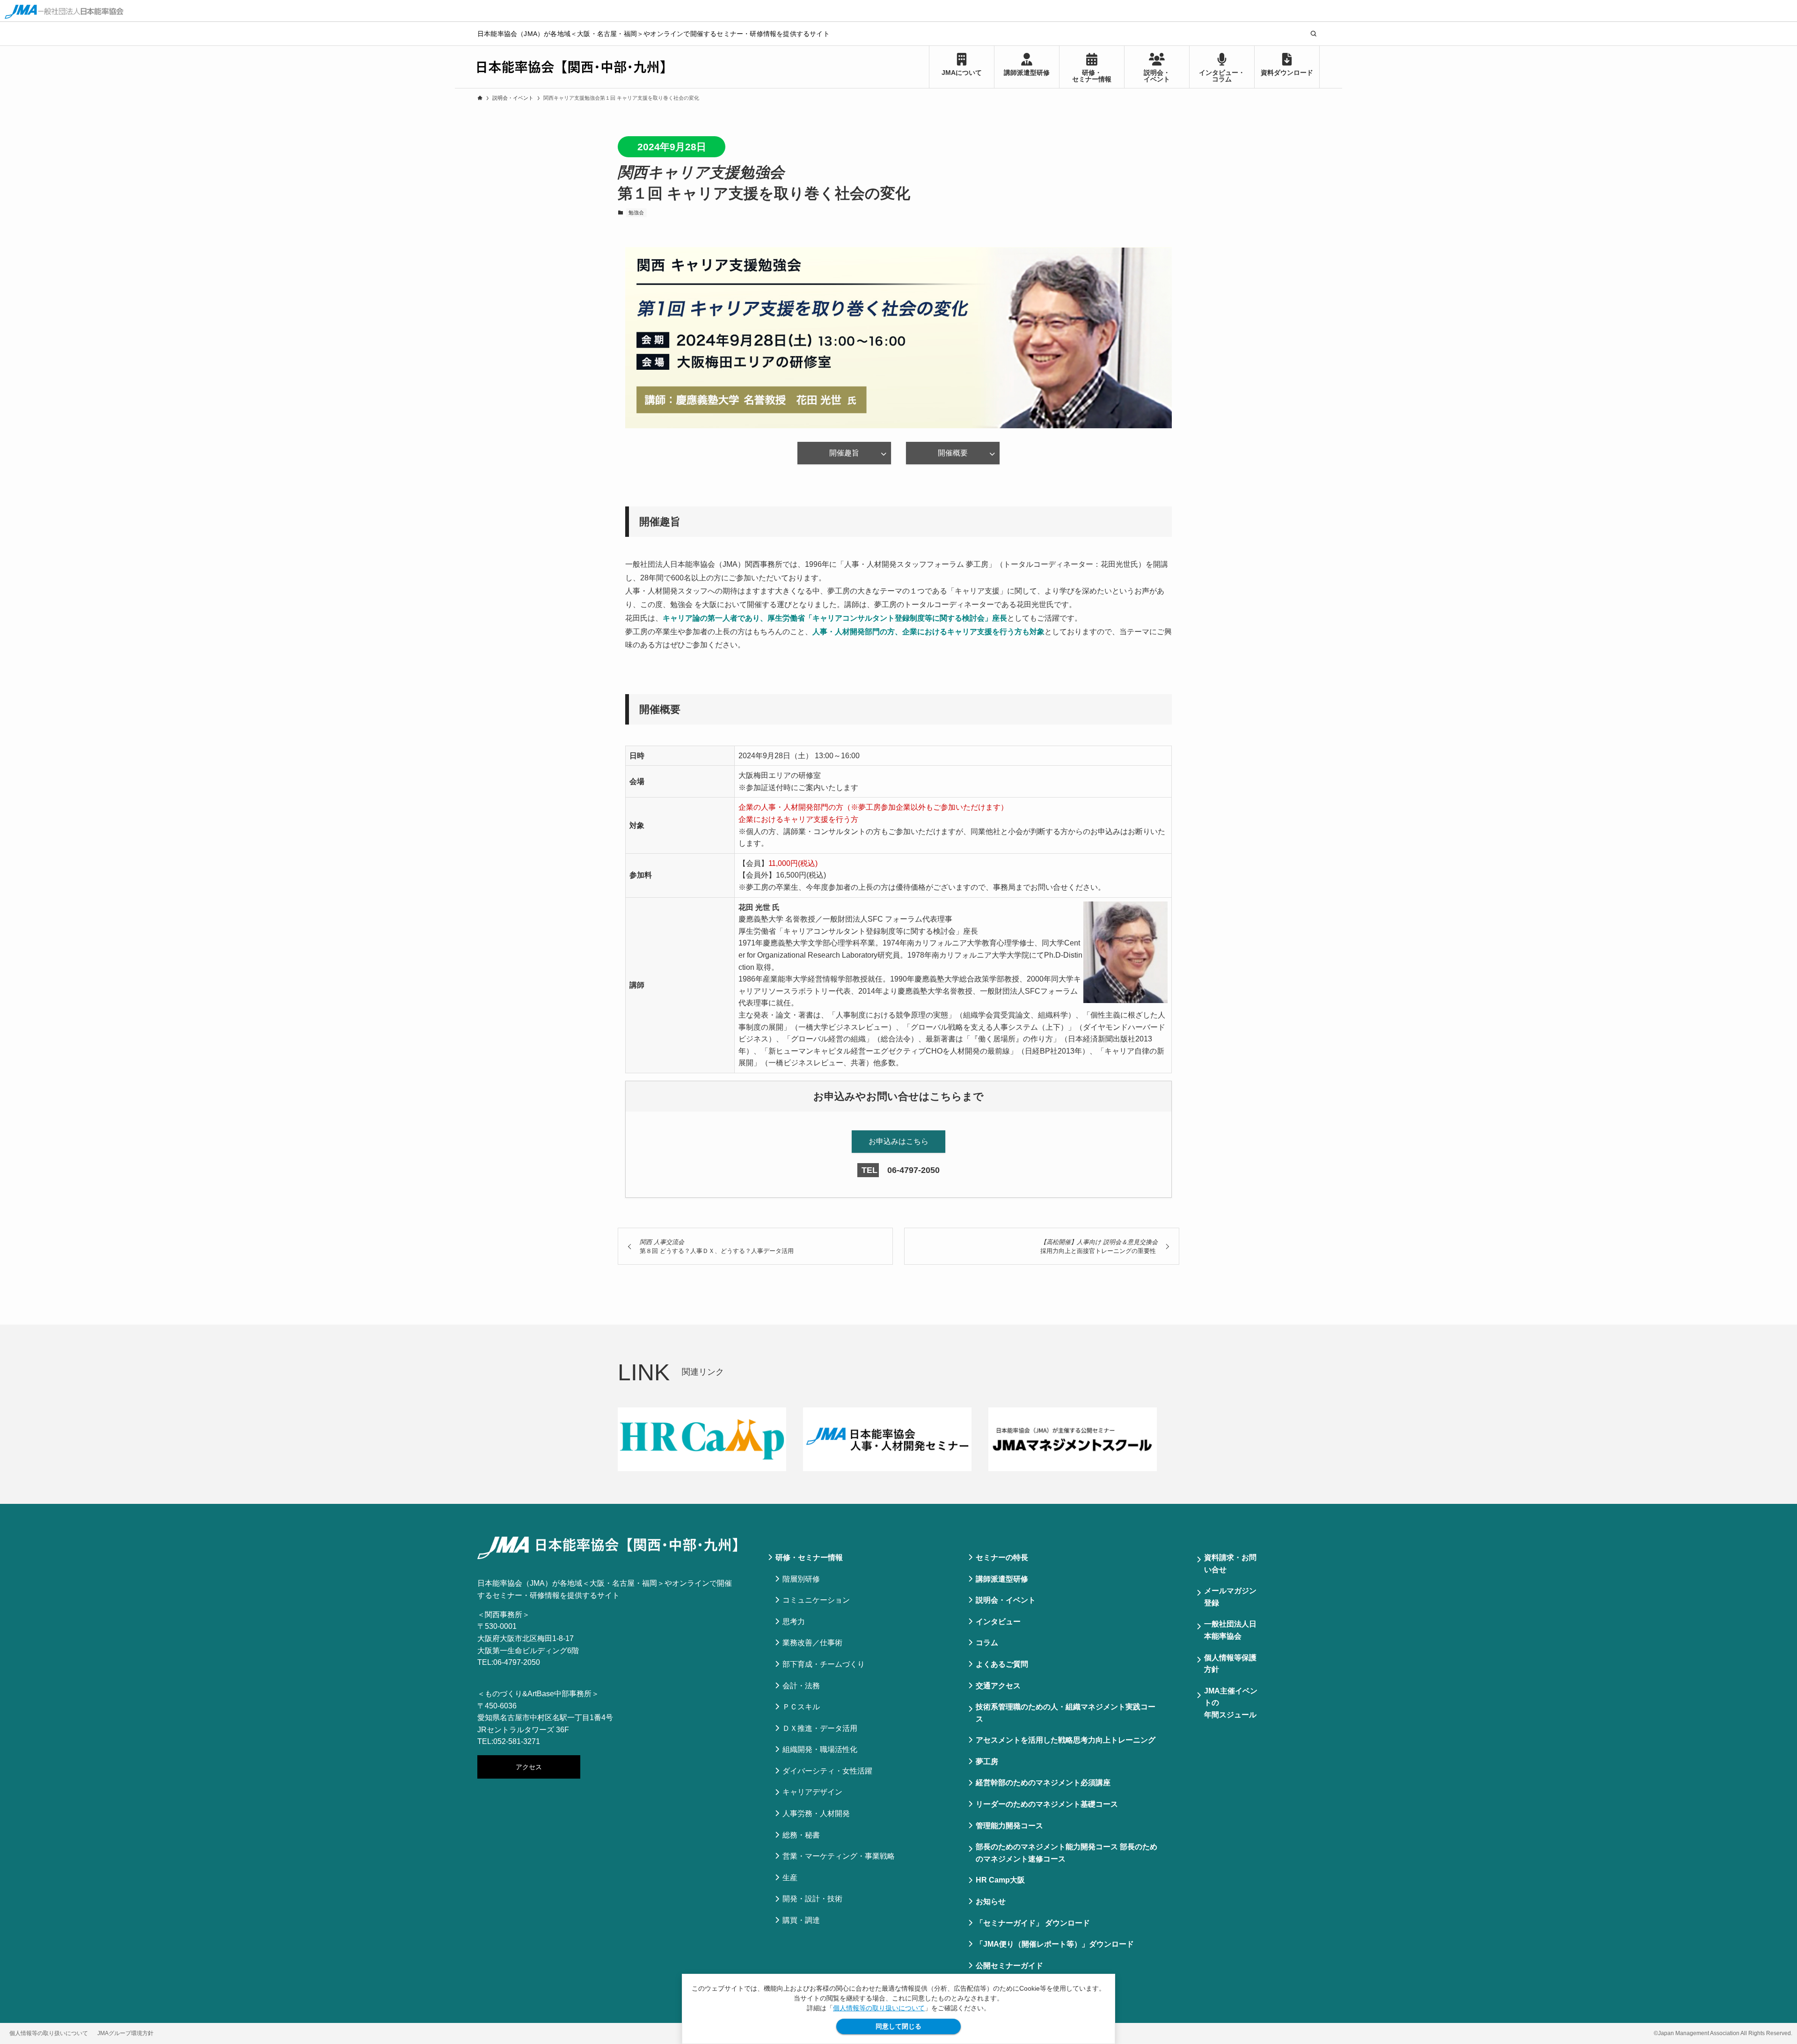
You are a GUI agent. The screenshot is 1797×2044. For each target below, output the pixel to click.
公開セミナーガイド (1009, 1966)
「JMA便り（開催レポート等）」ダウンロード (1055, 1944)
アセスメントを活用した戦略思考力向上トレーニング (1066, 1740)
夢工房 (987, 1762)
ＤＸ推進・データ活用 (820, 1728)
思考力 (794, 1622)
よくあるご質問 (1002, 1664)
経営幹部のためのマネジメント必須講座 (1043, 1783)
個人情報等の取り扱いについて (879, 2008)
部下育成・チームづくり (824, 1664)
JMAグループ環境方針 (125, 2033)
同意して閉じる (898, 2026)
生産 (790, 1878)
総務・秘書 (801, 1835)
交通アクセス (998, 1686)
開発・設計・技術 (812, 1899)
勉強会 (636, 212)
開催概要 (953, 453)
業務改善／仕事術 (812, 1643)
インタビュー (998, 1622)
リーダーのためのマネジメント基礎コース (1047, 1804)
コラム (987, 1643)
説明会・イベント (1006, 1600)
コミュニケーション (816, 1600)
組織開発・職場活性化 (820, 1749)
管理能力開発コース (1009, 1826)
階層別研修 (801, 1579)
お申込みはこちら (898, 1141)
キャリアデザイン (812, 1792)
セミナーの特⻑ (1002, 1557)
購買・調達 (801, 1920)
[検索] (1314, 34)
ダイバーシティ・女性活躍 (827, 1771)
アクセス (529, 1767)
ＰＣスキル (801, 1707)
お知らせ (991, 1901)
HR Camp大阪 (1000, 1880)
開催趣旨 (844, 453)
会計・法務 (801, 1686)
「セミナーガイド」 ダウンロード (1033, 1923)
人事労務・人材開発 (816, 1813)
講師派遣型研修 (1002, 1579)
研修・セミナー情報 (809, 1557)
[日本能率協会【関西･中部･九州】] (571, 67)
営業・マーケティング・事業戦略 (839, 1856)
